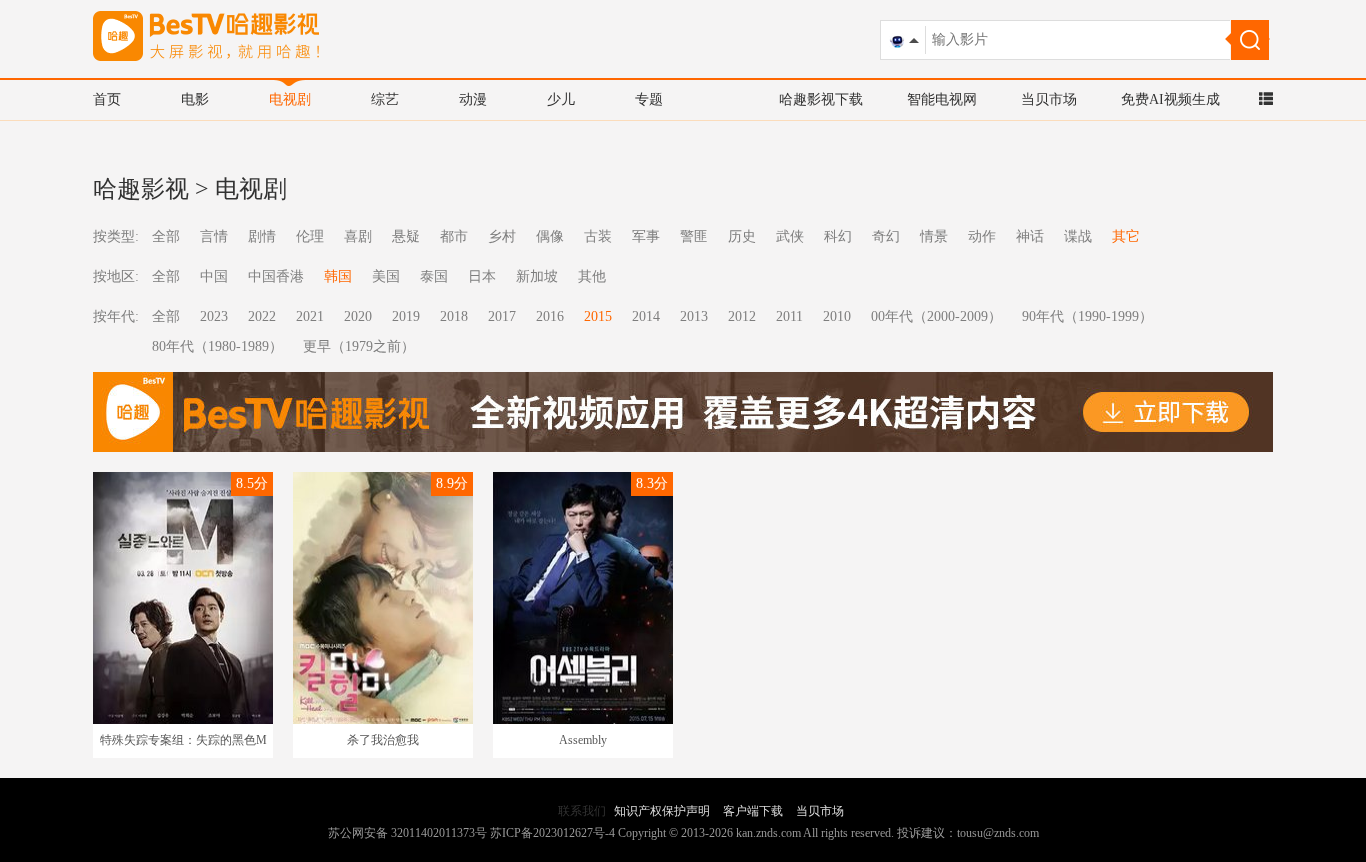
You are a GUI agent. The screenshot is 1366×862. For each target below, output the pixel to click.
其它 (1126, 236)
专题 (649, 99)
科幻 (838, 236)
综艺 (385, 99)
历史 (742, 236)
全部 (166, 236)
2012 (742, 316)
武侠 (790, 236)
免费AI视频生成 (1170, 99)
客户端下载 (753, 811)
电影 (195, 99)
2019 (406, 316)
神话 (1030, 236)
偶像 (550, 236)
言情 (214, 236)
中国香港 (276, 276)
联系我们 (582, 811)
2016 (550, 316)
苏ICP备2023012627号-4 (552, 833)
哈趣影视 (141, 189)
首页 (107, 99)
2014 (646, 316)
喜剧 (358, 236)
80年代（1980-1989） (217, 346)
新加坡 (537, 276)
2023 (214, 316)
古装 (598, 236)
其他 (592, 276)
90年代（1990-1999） (1087, 316)
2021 (310, 316)
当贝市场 (1049, 99)
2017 (502, 316)
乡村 (502, 236)
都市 (454, 236)
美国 (386, 276)
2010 (837, 316)
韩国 (338, 276)
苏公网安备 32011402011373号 (407, 833)
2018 (454, 316)
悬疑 (406, 236)
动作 (982, 236)
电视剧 (290, 99)
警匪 (694, 236)
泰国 (434, 276)
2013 (694, 316)
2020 (358, 316)
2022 (262, 316)
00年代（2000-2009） (936, 316)
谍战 (1078, 236)
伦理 (310, 236)
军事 (646, 236)
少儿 (561, 99)
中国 (214, 276)
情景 (934, 236)
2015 (598, 316)
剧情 (262, 236)
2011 (789, 316)
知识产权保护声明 (662, 811)
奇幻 (886, 236)
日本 (482, 276)
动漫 (473, 99)
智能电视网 (942, 99)
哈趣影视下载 (821, 99)
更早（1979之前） (359, 346)
